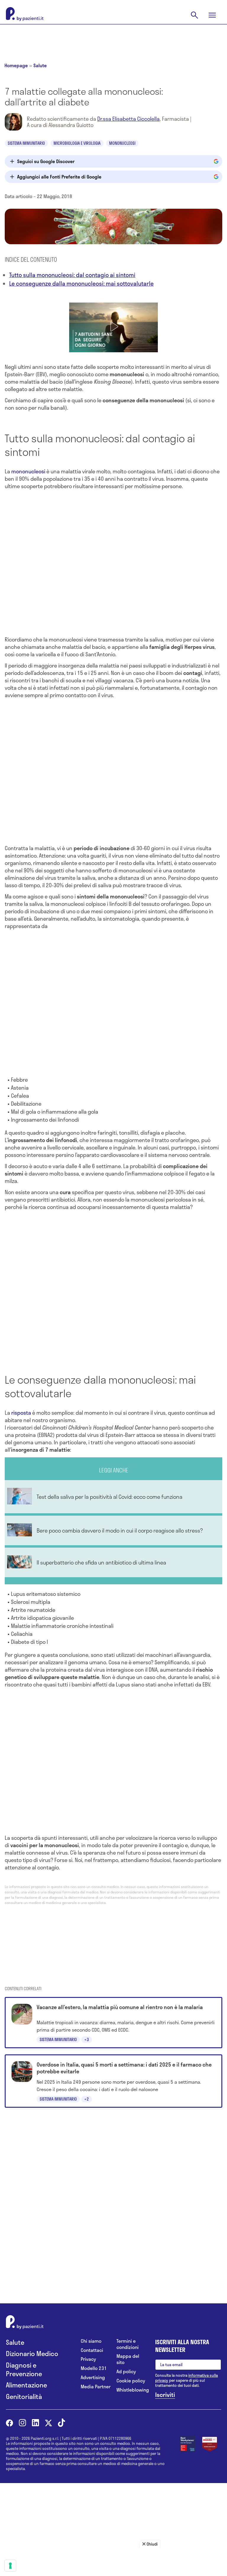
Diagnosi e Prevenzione (24, 2369)
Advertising (93, 2378)
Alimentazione (26, 2385)
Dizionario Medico (32, 2354)
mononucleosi (28, 471)
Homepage (16, 65)
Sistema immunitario (26, 143)
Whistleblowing (131, 2390)
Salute (40, 65)
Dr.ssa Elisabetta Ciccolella (128, 119)
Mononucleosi (122, 143)
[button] (113, 327)
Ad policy (126, 2372)
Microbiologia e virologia (77, 143)
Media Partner (96, 2387)
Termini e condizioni (128, 2344)
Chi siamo (91, 2341)
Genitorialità (24, 2396)
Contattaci (92, 2350)
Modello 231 (94, 2368)
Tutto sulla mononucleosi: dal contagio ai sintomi (72, 275)
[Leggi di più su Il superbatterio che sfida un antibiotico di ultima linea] (113, 1562)
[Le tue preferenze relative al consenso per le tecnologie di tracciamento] (10, 2566)
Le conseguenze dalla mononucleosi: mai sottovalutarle (81, 283)
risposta (21, 1413)
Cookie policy (131, 2381)
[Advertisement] (113, 39)
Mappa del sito (128, 2359)
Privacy (88, 2359)
